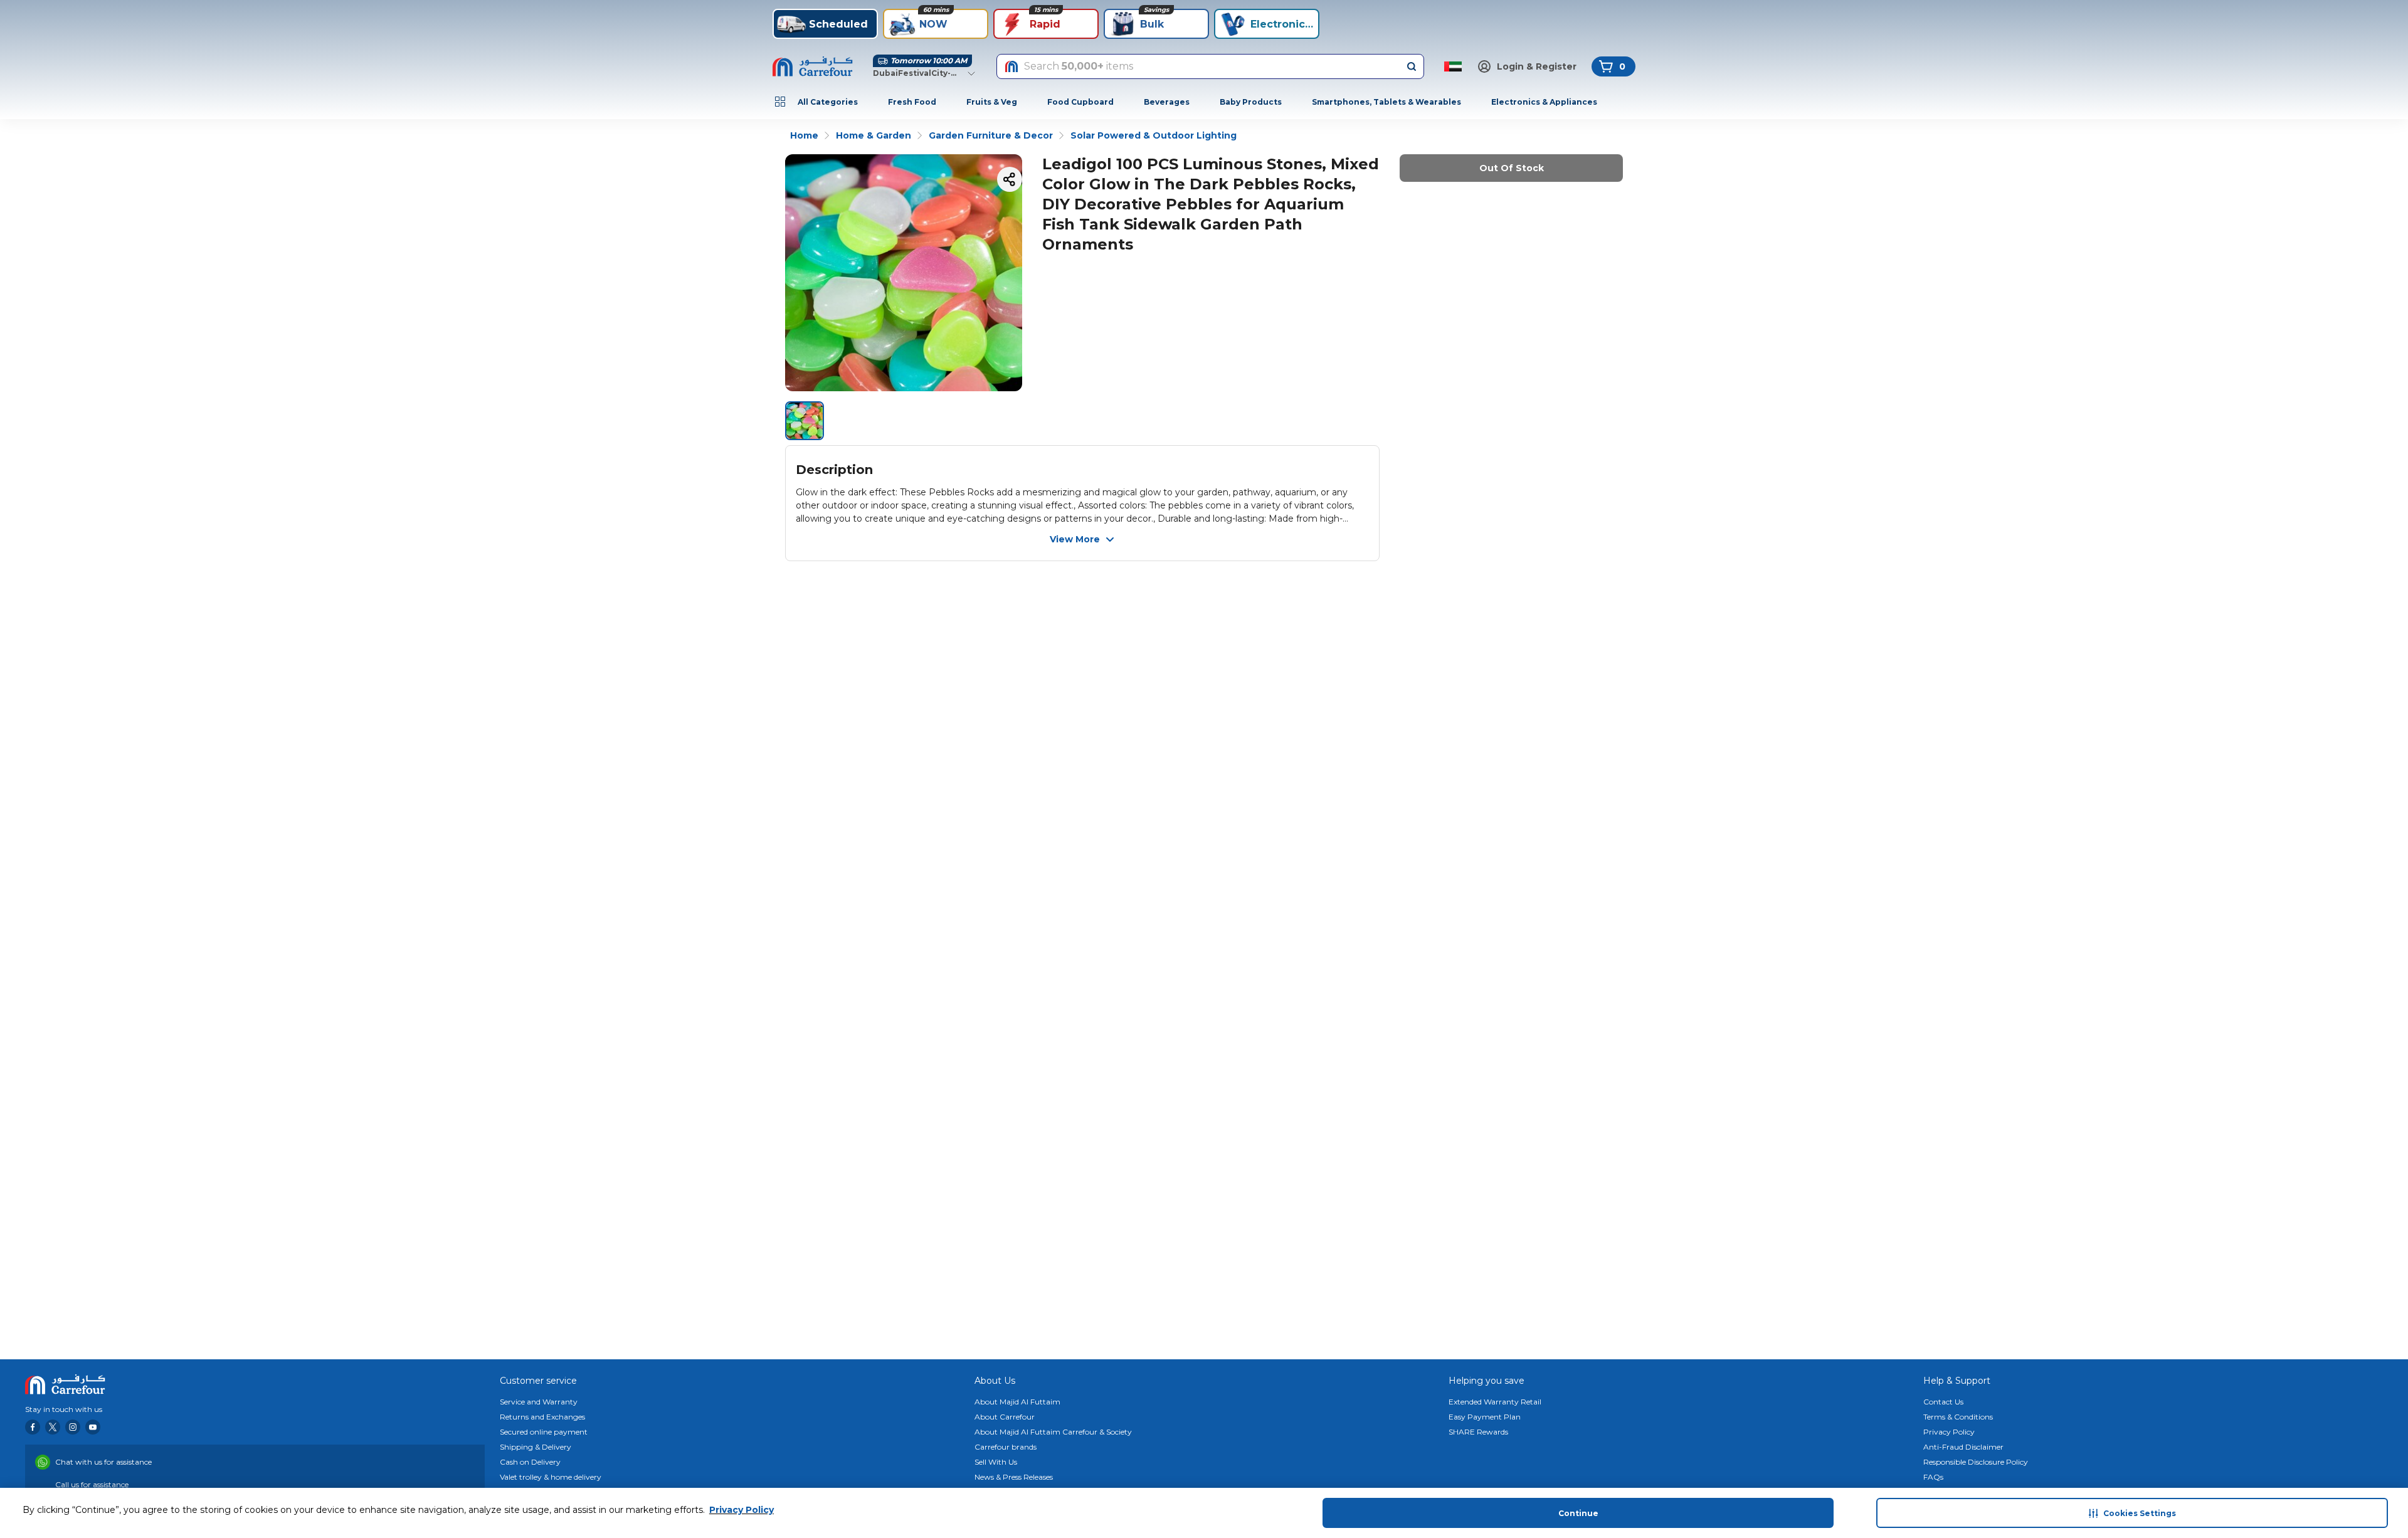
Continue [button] (1578, 1513)
